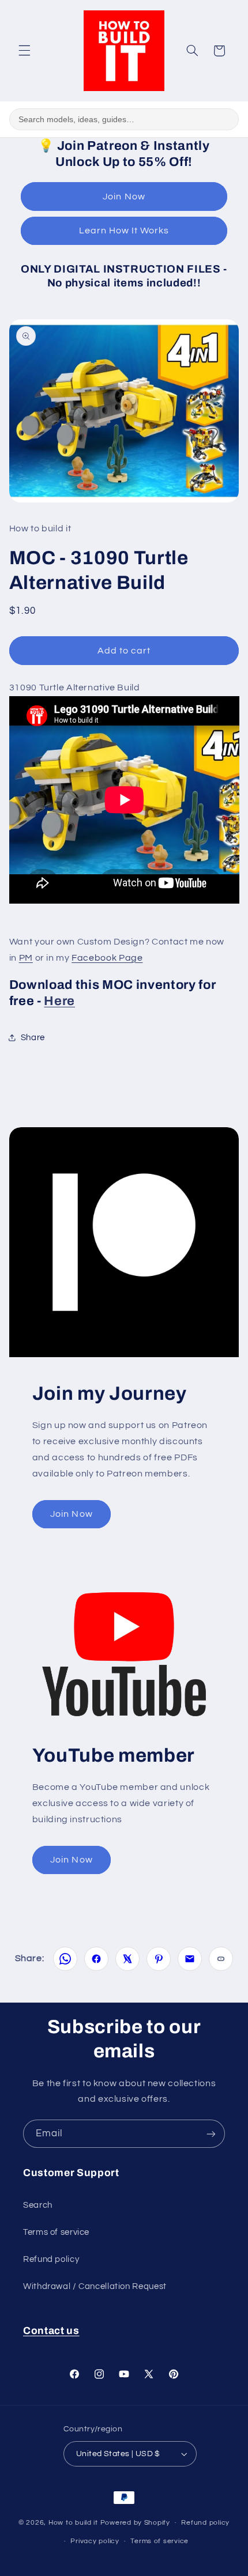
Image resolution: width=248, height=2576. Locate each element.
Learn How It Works (124, 231)
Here (59, 1001)
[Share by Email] (190, 1959)
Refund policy (51, 2259)
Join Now (124, 197)
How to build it (74, 2523)
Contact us (51, 2331)
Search (38, 2205)
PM (26, 958)
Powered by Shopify (135, 2523)
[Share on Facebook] (96, 1959)
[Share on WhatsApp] (65, 1959)
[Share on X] (127, 1959)
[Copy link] (221, 1959)
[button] (24, 51)
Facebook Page (107, 958)
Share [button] (33, 1038)
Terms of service (56, 2232)
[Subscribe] (211, 2134)
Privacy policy (95, 2541)
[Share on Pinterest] (159, 1959)
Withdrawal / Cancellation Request (95, 2286)
